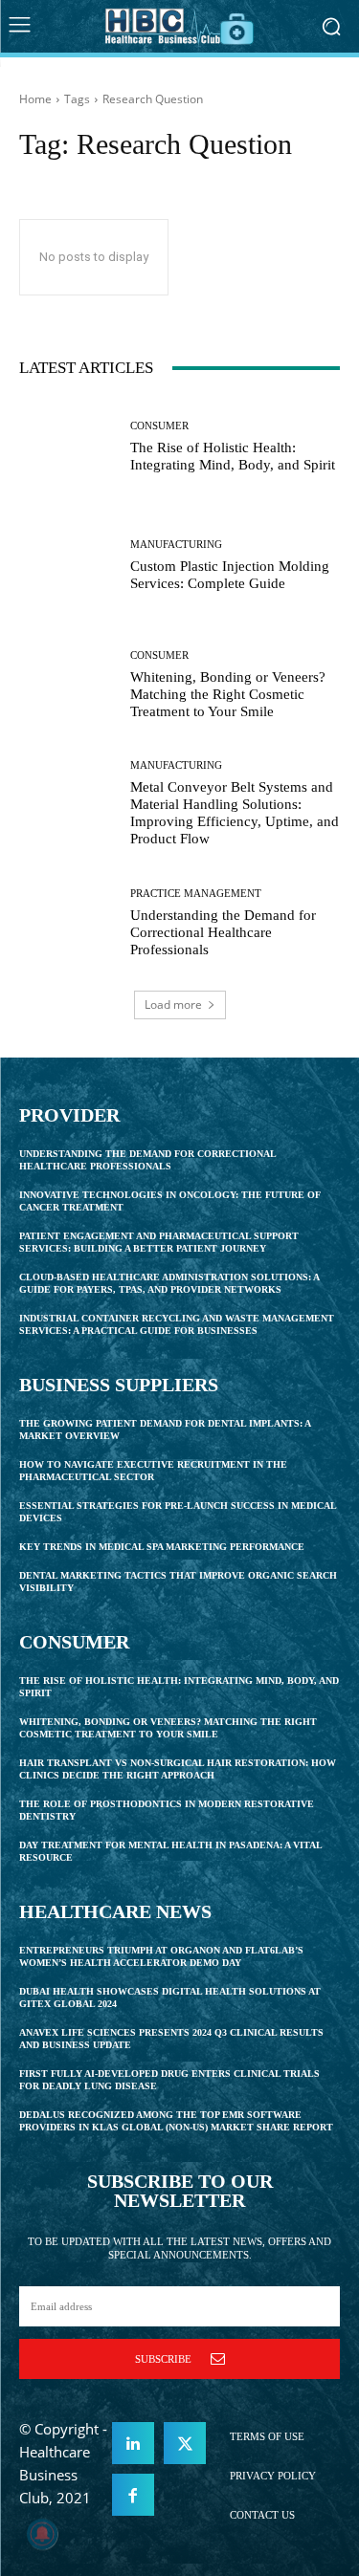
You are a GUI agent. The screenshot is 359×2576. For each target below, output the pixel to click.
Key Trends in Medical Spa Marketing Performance (162, 1547)
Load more (173, 1004)
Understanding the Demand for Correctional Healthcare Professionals (223, 932)
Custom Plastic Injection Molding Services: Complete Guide (230, 575)
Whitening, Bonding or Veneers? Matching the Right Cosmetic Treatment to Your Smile (228, 694)
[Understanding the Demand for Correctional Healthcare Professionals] (67, 923)
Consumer (159, 426)
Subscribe (163, 2359)
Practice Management (196, 894)
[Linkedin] (133, 2443)
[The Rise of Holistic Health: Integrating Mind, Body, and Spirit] (67, 447)
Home (35, 99)
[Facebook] (133, 2495)
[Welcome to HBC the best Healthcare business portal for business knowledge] (179, 26)
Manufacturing (176, 545)
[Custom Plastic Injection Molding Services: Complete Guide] (67, 567)
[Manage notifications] (42, 2534)
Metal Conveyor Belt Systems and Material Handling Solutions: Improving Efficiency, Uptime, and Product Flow (235, 813)
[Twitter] (185, 2443)
